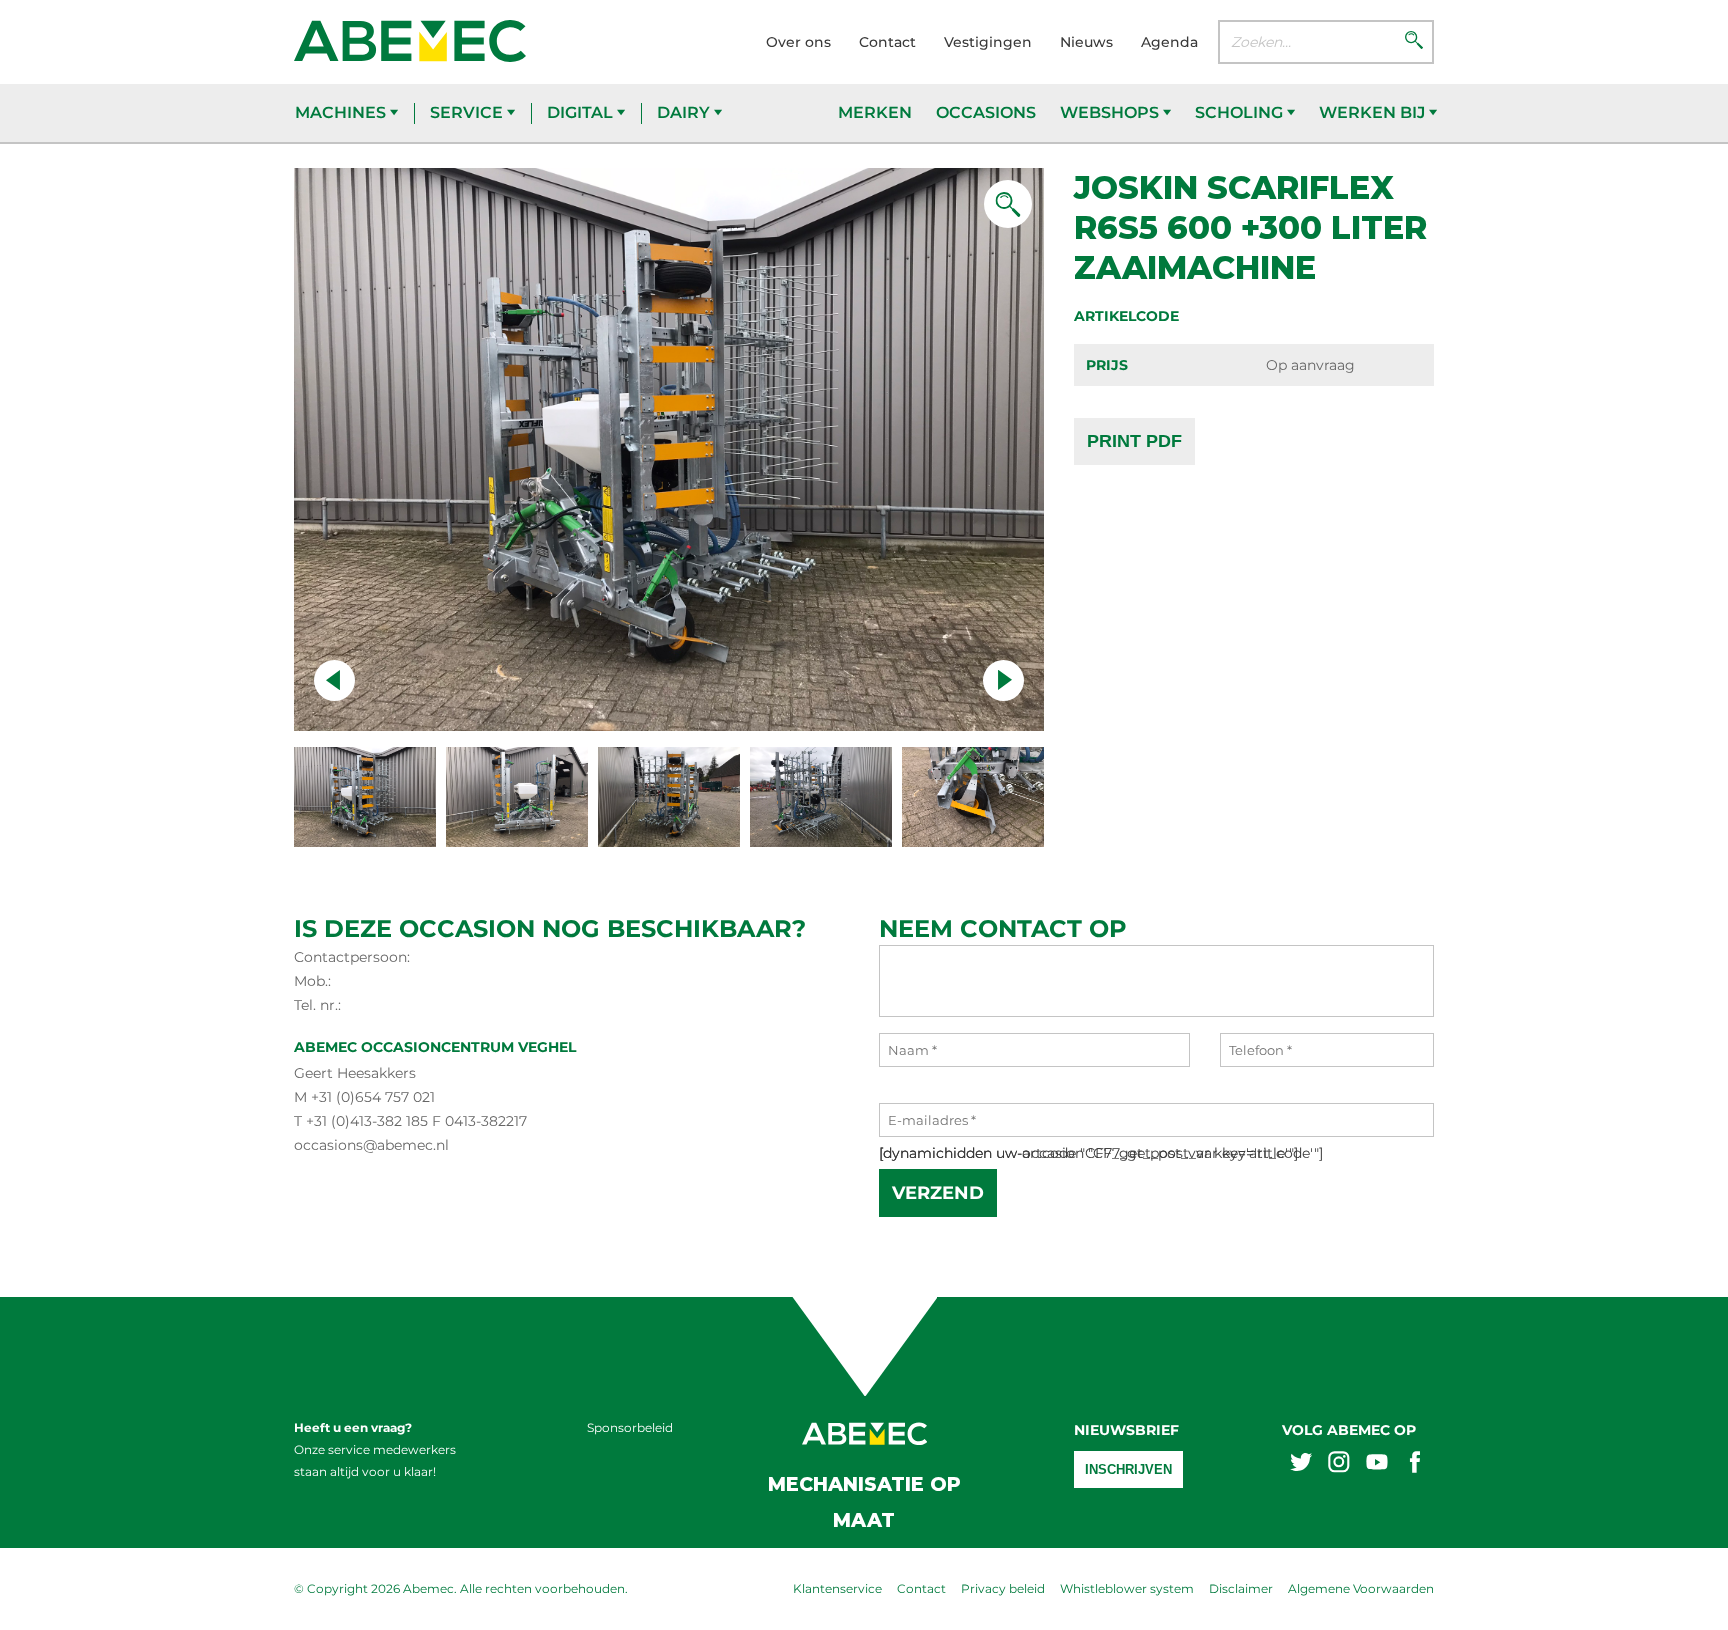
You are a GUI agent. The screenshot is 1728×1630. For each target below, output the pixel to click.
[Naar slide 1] (517, 797)
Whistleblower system (1127, 1588)
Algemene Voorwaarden (1361, 1588)
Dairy (685, 112)
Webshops (1111, 112)
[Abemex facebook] (1415, 1464)
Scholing (1241, 112)
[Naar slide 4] (973, 797)
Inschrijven (1128, 1469)
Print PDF (1134, 441)
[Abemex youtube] (1377, 1464)
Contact (887, 42)
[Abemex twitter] (1301, 1464)
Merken (875, 112)
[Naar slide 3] (821, 797)
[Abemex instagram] (1339, 1464)
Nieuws (1086, 42)
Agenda (1169, 42)
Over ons (798, 42)
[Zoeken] (1414, 42)
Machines (342, 112)
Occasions (986, 112)
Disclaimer (1241, 1588)
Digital (582, 112)
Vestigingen (988, 42)
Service (468, 112)
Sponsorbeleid (630, 1427)
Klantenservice (837, 1588)
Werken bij (1374, 112)
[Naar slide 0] (365, 797)
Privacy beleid (1003, 1588)
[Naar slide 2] (669, 797)
